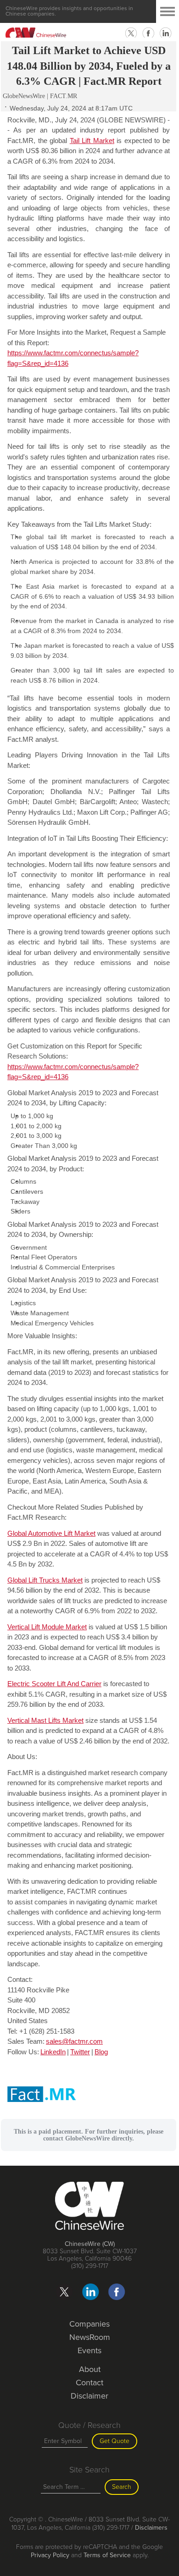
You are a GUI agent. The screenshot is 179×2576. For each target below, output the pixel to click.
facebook (148, 33)
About (90, 2369)
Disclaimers (151, 2528)
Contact (89, 2383)
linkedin (166, 33)
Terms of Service (107, 2555)
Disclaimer (89, 2396)
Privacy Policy (50, 2555)
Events (89, 2350)
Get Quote (115, 2441)
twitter (131, 33)
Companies (89, 2324)
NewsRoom (90, 2337)
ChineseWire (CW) (90, 2244)
